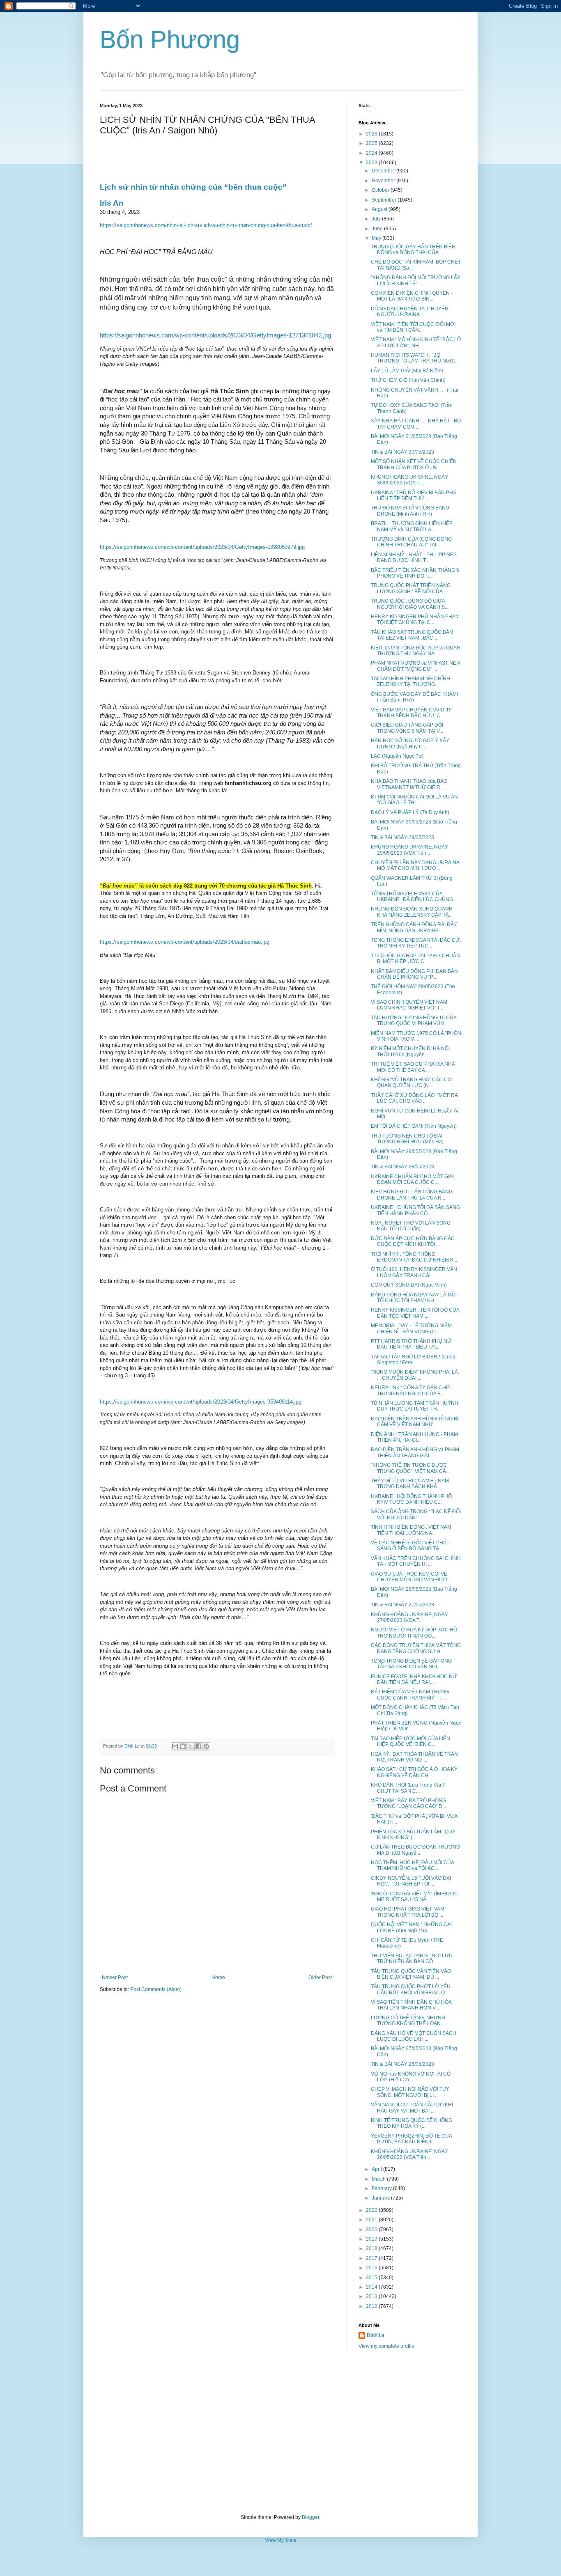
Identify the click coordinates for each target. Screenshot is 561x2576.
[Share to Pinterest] (206, 1746)
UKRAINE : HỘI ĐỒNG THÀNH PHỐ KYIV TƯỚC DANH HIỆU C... (411, 1499)
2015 (372, 2278)
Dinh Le (133, 1746)
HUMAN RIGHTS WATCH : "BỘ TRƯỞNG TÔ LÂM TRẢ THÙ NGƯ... (414, 358)
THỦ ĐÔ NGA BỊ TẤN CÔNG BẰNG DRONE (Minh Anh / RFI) (410, 511)
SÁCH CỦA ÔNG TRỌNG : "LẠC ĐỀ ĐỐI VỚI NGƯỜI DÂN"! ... (416, 1514)
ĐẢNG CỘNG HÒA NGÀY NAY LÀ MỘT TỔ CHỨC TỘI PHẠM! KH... (415, 1298)
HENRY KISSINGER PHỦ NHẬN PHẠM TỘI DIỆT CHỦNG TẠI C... (415, 619)
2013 (372, 2296)
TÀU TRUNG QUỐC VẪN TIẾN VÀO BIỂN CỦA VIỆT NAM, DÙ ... (411, 1974)
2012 (372, 2306)
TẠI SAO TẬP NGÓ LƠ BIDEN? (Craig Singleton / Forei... (413, 1360)
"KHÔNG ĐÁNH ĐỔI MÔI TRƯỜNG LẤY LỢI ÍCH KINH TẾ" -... (416, 280)
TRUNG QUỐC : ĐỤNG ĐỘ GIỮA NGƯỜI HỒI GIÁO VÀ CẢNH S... (410, 604)
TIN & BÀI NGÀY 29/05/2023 (402, 837)
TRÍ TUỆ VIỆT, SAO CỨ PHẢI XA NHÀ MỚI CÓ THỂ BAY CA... (413, 1067)
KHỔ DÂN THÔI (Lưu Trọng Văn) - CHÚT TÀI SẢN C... (409, 1788)
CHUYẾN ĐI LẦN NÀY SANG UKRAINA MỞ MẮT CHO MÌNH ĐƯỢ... (415, 865)
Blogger (310, 2517)
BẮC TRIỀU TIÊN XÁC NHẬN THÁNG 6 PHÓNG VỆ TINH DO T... (415, 573)
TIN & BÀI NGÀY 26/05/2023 (402, 2064)
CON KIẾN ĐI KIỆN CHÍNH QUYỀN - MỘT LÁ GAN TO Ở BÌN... (412, 296)
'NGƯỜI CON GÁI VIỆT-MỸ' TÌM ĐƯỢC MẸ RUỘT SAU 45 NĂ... (414, 1897)
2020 (372, 2230)
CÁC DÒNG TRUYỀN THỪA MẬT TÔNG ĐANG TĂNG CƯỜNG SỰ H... (416, 1648)
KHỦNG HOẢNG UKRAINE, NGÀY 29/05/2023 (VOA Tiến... (409, 850)
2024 (372, 153)
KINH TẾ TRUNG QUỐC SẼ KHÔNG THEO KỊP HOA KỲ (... (412, 2123)
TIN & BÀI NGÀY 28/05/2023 (402, 1167)
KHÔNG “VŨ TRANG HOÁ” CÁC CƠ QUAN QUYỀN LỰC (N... (411, 1083)
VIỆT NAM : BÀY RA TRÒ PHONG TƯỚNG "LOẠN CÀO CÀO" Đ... (408, 1803)
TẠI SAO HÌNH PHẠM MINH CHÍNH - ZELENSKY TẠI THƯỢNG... (412, 681)
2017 (372, 2258)
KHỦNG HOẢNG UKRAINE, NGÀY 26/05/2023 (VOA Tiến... (409, 2154)
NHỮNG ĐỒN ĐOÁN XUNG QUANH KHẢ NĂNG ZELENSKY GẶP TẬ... (412, 912)
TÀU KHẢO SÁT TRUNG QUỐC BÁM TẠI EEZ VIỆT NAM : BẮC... (412, 635)
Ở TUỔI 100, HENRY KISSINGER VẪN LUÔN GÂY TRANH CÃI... (414, 1272)
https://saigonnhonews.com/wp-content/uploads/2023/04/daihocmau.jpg (185, 942)
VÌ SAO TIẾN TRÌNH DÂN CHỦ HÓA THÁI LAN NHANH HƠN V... (411, 2005)
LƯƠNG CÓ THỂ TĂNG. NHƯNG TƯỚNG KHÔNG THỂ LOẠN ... (408, 2021)
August (380, 209)
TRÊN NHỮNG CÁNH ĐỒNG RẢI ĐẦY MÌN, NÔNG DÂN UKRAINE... (414, 927)
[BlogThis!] (183, 1746)
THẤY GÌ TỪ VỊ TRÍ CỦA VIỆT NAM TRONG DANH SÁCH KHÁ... (410, 1484)
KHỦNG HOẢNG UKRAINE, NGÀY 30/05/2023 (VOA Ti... (409, 480)
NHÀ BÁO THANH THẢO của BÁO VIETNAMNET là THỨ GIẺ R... (409, 784)
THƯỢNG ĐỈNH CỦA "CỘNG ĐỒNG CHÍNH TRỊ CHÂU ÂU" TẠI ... (411, 542)
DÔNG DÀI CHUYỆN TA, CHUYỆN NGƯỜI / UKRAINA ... (410, 312)
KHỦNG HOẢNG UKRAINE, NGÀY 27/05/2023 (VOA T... (409, 1617)
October (381, 190)
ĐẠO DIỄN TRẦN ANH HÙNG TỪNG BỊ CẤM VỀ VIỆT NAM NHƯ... (415, 1422)
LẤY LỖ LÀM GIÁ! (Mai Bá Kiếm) (407, 371)
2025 (372, 143)
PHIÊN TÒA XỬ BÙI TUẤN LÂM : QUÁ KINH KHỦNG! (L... (413, 1835)
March (379, 2179)
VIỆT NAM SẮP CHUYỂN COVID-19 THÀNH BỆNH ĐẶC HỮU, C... (411, 713)
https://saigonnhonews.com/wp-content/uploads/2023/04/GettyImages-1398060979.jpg (202, 547)
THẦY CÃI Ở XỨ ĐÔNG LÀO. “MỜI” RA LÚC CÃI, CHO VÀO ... (414, 1098)
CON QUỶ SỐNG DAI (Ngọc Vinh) (409, 1285)
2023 (372, 163)
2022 (372, 2210)
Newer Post (115, 1977)
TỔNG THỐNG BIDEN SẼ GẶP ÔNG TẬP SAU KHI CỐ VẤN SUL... (411, 1664)
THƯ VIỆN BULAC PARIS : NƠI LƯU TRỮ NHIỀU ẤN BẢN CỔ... (412, 1959)
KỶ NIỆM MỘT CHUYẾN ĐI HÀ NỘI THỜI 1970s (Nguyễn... (410, 1051)
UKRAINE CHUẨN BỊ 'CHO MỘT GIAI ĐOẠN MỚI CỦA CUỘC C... (412, 1179)
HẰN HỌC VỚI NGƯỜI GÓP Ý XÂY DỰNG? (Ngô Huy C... (410, 743)
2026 (372, 134)
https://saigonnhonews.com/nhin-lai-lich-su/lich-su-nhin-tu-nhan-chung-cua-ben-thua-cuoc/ (206, 225)
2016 (372, 2268)
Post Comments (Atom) (156, 1989)
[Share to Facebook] (198, 1746)
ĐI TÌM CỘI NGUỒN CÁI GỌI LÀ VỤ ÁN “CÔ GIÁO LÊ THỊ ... (414, 800)
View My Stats (280, 2540)
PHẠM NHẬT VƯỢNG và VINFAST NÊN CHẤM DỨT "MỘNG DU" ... (415, 666)
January (381, 2198)
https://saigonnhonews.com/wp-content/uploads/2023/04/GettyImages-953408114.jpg (201, 1402)
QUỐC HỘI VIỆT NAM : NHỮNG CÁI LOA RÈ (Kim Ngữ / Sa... (411, 1927)
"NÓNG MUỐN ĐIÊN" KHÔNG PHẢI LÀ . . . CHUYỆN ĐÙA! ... (416, 1375)
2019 (372, 2239)
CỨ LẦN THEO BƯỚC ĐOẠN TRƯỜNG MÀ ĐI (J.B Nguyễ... (415, 1850)
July (377, 219)
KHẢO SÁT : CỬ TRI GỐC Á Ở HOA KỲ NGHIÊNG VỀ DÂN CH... (414, 1772)
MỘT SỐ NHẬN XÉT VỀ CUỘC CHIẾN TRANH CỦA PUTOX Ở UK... (414, 464)
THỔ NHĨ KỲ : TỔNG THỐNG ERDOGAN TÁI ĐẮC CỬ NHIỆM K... (414, 1257)
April (377, 2169)
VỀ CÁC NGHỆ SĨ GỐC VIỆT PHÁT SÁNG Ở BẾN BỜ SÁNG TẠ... (410, 1546)
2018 (372, 2248)
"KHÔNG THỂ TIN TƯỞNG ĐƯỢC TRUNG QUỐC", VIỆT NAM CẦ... (410, 1468)
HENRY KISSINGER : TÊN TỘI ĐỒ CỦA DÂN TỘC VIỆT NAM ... (415, 1313)
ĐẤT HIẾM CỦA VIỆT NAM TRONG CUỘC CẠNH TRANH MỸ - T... (410, 1695)
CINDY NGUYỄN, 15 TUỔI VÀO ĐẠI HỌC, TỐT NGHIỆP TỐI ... (411, 1881)
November (384, 181)
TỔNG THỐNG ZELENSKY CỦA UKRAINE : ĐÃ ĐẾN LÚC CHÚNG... (414, 897)
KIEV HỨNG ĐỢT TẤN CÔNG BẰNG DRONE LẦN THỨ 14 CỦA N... (412, 1195)
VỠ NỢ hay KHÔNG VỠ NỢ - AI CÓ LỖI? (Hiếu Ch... (411, 2077)
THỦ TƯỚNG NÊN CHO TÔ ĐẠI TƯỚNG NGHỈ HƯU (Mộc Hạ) (407, 1139)
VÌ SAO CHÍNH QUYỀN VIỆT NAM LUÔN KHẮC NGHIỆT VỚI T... (409, 1005)
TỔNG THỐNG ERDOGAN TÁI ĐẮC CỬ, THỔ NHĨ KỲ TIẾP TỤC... (416, 943)
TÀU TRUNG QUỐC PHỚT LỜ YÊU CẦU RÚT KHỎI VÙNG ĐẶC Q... (411, 1989)
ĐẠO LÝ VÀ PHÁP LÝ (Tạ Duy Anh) (410, 812)
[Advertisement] (280, 2432)
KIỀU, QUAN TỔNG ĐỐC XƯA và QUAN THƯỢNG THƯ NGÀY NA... (416, 651)
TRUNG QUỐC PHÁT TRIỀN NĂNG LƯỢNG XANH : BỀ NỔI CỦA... (411, 588)
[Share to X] (191, 1746)
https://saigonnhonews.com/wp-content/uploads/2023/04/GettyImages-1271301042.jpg (215, 335)
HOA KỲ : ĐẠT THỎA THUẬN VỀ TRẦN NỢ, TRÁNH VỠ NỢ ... (414, 1757)
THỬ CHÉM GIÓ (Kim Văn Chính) (408, 380)
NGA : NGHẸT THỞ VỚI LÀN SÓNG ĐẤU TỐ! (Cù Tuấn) (411, 1226)
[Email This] (175, 1746)
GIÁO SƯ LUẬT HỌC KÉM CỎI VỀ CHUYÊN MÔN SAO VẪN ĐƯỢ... (411, 1577)
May (377, 238)
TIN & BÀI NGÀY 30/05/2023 (402, 452)
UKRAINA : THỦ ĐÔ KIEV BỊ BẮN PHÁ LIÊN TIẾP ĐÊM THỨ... (414, 495)
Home (218, 1977)
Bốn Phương (170, 40)
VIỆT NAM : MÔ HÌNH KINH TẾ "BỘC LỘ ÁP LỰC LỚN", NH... (416, 342)
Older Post (320, 1977)
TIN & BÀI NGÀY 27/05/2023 (402, 1605)
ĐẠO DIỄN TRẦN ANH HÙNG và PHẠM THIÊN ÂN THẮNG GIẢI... (415, 1452)
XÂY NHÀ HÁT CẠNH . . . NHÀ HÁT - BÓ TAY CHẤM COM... (416, 424)
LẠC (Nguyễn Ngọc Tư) (397, 756)
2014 (372, 2287)
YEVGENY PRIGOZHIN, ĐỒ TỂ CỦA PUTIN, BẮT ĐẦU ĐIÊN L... (411, 2139)
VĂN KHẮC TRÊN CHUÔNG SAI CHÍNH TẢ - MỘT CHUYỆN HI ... (416, 1561)
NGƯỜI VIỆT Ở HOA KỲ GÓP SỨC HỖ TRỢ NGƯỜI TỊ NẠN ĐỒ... (414, 1633)
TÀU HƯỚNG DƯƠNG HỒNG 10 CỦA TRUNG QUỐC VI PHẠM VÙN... (414, 1021)
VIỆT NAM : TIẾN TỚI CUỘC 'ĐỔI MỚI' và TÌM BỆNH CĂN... (414, 327)
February (382, 2188)
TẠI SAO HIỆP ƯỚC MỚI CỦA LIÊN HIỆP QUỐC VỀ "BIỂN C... (410, 1741)
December (384, 171)
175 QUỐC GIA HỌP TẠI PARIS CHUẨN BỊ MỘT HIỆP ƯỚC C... (415, 959)
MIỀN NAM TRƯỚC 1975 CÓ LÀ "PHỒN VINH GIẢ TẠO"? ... (416, 1036)
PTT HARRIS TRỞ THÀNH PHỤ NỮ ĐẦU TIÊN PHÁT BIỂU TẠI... (411, 1344)
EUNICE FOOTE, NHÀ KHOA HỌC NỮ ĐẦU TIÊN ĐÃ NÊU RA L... (414, 1679)
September (385, 200)
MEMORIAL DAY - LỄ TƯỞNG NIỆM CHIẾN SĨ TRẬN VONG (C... (411, 1328)
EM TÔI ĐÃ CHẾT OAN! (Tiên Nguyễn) (414, 1126)
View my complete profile (386, 2346)
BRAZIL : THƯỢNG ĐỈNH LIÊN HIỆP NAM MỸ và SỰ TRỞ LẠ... (412, 526)
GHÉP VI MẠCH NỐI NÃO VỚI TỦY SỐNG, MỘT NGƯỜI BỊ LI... (410, 2092)
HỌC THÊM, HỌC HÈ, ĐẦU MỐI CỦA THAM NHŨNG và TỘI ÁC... (412, 1865)
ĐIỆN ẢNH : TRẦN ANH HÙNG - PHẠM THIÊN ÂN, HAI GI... (414, 1437)
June (378, 229)
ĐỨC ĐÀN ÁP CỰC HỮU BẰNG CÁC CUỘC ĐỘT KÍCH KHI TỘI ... (413, 1241)
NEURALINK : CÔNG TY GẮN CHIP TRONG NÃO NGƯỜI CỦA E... (411, 1390)
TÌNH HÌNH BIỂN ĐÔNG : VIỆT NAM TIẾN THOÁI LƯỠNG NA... (411, 1530)
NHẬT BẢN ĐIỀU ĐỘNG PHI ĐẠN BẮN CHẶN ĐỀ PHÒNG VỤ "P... (414, 974)
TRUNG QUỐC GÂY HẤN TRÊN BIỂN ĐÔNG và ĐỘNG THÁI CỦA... (413, 250)
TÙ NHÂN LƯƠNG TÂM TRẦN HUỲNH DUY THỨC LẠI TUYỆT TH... (415, 1406)
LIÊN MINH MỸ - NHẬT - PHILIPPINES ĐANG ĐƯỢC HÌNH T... (414, 557)
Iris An (112, 203)
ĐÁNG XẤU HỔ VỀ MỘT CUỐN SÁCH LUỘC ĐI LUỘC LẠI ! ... (414, 2036)
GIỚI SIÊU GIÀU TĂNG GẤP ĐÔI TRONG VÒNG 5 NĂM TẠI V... (407, 728)
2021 (372, 2220)
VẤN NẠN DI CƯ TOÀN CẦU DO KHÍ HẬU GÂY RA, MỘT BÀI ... (412, 2108)
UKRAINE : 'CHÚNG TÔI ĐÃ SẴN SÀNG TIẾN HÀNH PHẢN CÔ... (415, 1210)
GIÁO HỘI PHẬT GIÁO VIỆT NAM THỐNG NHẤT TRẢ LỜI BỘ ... (408, 1912)
